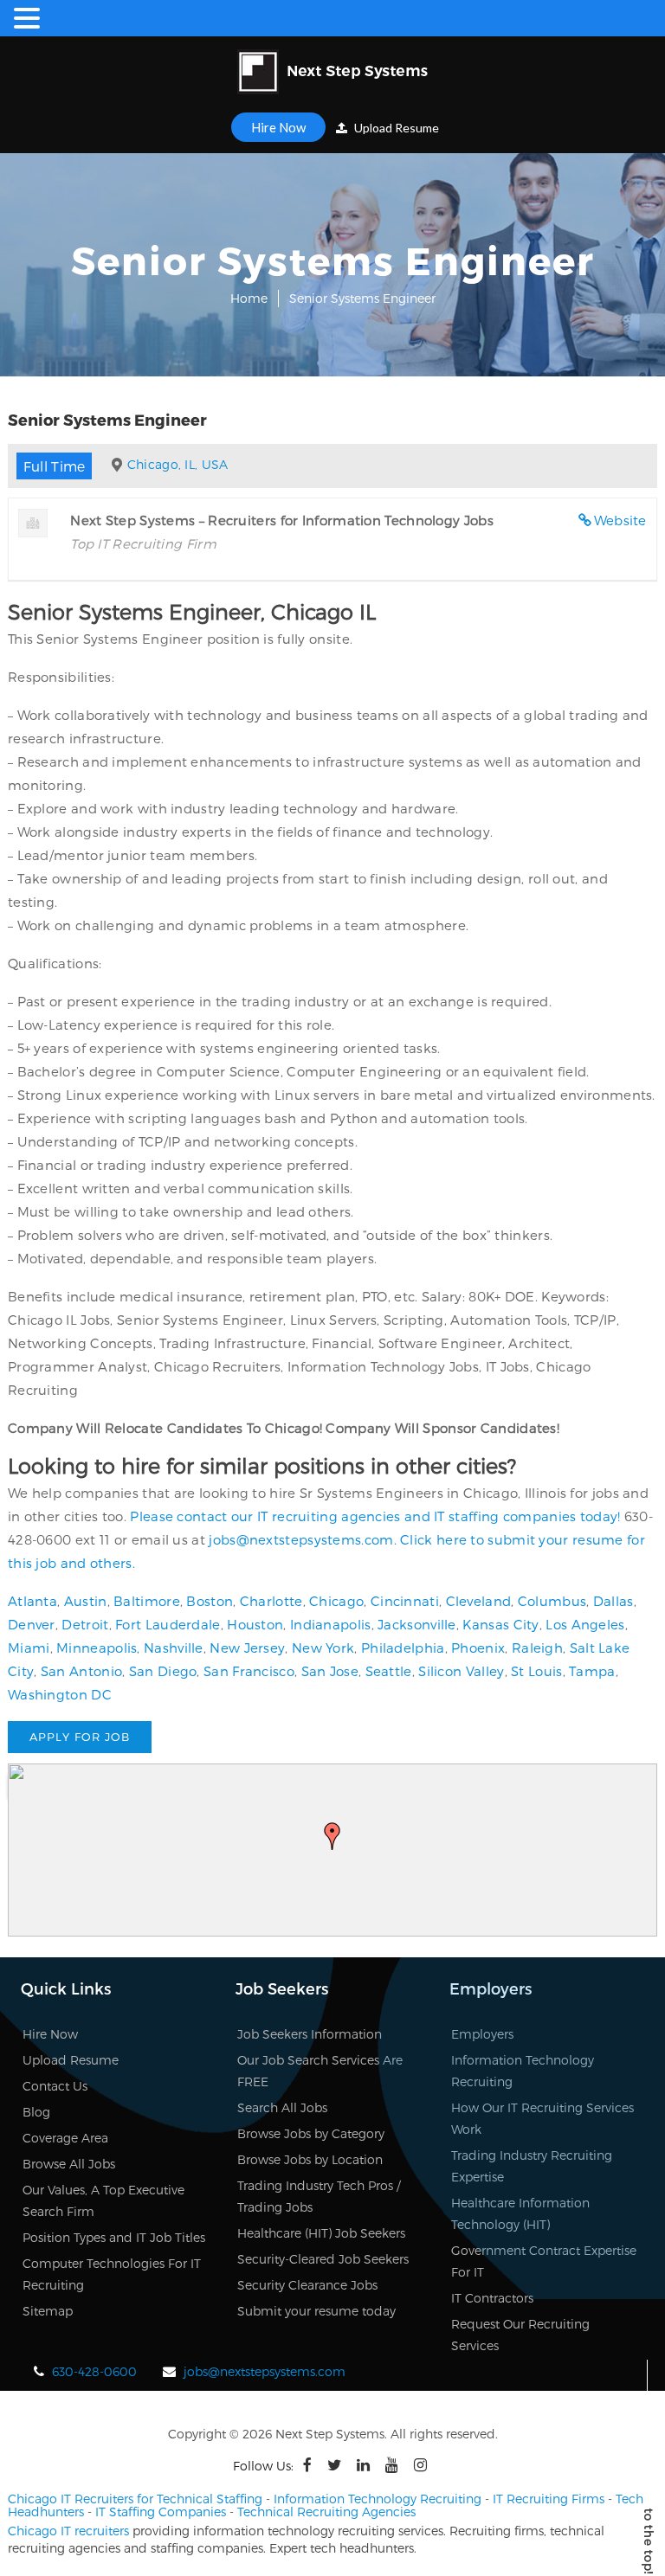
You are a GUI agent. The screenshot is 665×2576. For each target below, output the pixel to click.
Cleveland (479, 1601)
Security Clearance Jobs (307, 2285)
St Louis (536, 1671)
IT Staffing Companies (161, 2512)
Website (620, 520)
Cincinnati (405, 1601)
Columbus (552, 1601)
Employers (482, 2034)
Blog (36, 2112)
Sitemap (48, 2311)
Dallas (613, 1601)
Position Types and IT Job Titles (114, 2237)
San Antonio (81, 1671)
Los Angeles (585, 1624)
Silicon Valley (461, 1671)
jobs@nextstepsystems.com (301, 1539)
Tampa (592, 1671)
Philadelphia (403, 1648)
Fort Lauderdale (168, 1624)
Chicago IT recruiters (68, 2531)
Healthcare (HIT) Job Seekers (321, 2233)
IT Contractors (492, 2298)
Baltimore (147, 1601)
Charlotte (271, 1601)
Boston (210, 1601)
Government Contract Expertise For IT (544, 2261)
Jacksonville (417, 1624)
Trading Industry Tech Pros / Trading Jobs (319, 2196)
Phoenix (478, 1648)
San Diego (163, 1671)
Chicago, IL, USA (178, 464)
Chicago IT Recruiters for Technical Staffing (135, 2499)
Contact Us (55, 2086)
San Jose (330, 1671)
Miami (29, 1648)
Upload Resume (395, 128)
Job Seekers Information (310, 2034)
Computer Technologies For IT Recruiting (112, 2274)
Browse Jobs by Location (310, 2159)
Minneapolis (97, 1648)
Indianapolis (331, 1624)
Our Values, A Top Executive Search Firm (103, 2200)
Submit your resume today (316, 2311)
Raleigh (537, 1648)
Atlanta (32, 1601)
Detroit (85, 1624)
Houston (255, 1624)
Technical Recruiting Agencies (326, 2512)
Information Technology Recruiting (523, 2071)
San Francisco (249, 1671)
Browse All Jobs (69, 2164)
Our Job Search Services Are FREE (320, 2071)
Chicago (336, 1601)
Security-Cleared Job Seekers (323, 2259)
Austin (86, 1601)
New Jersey (247, 1648)
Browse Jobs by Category (311, 2133)
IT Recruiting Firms (549, 2499)
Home (249, 298)
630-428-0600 (94, 2371)
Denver (32, 1624)
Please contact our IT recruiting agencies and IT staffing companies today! (375, 1516)
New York (323, 1648)
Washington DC (60, 1694)
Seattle (389, 1671)
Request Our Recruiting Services (520, 2335)
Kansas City (500, 1624)
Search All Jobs (282, 2107)
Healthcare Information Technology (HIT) (520, 2213)
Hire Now (278, 127)
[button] (332, 1836)
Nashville (174, 1648)
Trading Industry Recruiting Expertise (532, 2166)
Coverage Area (65, 2138)
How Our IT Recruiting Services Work (542, 2118)
